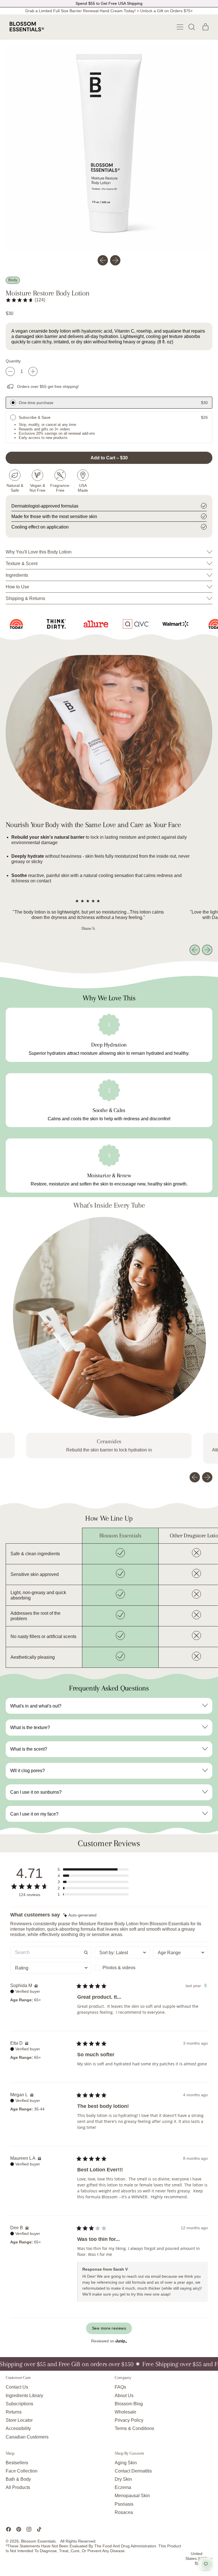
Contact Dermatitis (133, 2471)
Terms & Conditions (134, 2428)
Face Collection (22, 2471)
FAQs (120, 2387)
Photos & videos (119, 1968)
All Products (18, 2487)
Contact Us (17, 2387)
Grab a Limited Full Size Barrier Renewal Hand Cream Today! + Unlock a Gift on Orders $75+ (109, 11)
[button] (191, 27)
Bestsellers (17, 2463)
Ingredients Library (24, 2396)
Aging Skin (126, 2463)
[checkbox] (122, 1968)
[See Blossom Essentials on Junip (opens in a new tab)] (121, 2341)
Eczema (123, 2487)
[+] (33, 371)
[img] (80, 1915)
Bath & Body (18, 2479)
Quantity (13, 361)
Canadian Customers (27, 2437)
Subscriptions (19, 2404)
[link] (25, 300)
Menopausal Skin (132, 2496)
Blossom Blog (129, 2404)
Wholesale (125, 2412)
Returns (14, 2412)
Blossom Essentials (38, 2541)
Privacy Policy (129, 2420)
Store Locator (19, 2420)
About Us (124, 2396)
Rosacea (124, 2512)
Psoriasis (124, 2504)
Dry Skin (123, 2479)
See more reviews (109, 2328)
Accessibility (18, 2428)
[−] (10, 371)
